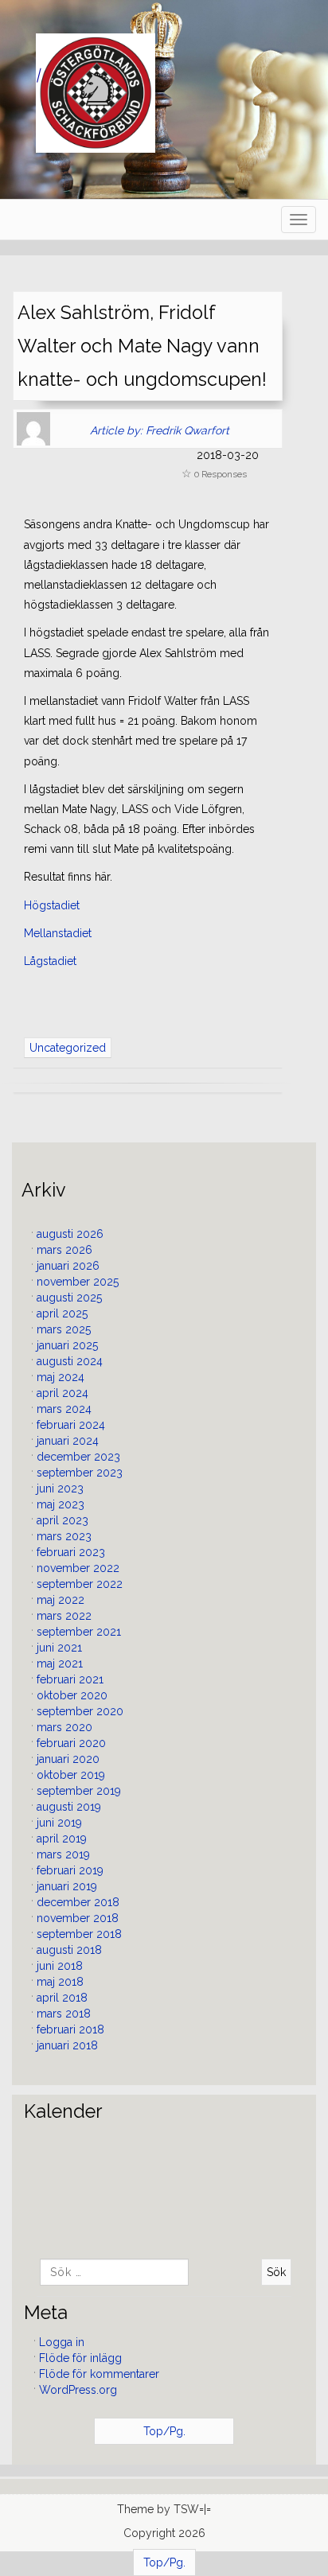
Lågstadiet (50, 961)
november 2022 (78, 1568)
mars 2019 (63, 1854)
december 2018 (78, 1902)
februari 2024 (71, 1425)
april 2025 (62, 1313)
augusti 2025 (69, 1298)
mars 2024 (64, 1409)
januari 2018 (67, 2045)
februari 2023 (71, 1552)
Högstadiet (52, 905)
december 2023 (78, 1457)
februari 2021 (70, 1679)
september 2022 (80, 1584)
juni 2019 (59, 1823)
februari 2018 (70, 2029)
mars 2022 (64, 1616)
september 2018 (79, 1934)
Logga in (62, 2342)
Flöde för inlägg (80, 2358)
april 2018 (62, 1998)
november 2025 (78, 1282)
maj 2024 (61, 1377)
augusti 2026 (70, 1234)
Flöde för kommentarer (99, 2374)
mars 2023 (64, 1536)
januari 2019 (67, 1886)
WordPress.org (78, 2390)
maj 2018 (60, 1982)
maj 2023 (61, 1504)
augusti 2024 (70, 1361)
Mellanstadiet (58, 933)
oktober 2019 (71, 1775)
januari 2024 (68, 1441)
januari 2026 (68, 1266)
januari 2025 (67, 1345)
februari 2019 (70, 1870)
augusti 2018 (69, 1950)
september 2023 (80, 1473)
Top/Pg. (164, 2431)
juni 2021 (59, 1648)
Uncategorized (68, 1048)
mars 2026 (64, 1250)
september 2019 (79, 1791)
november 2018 (78, 1918)
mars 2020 (64, 1727)
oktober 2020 (72, 1695)
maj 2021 (60, 1664)
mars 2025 (64, 1329)
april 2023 (62, 1520)
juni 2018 (60, 1966)
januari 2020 (68, 1759)
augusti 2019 (69, 1807)
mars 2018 (64, 2014)
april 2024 (62, 1393)
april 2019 (62, 1839)
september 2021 (79, 1632)
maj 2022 (61, 1600)
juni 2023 (60, 1488)
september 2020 (80, 1711)
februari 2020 (71, 1743)
